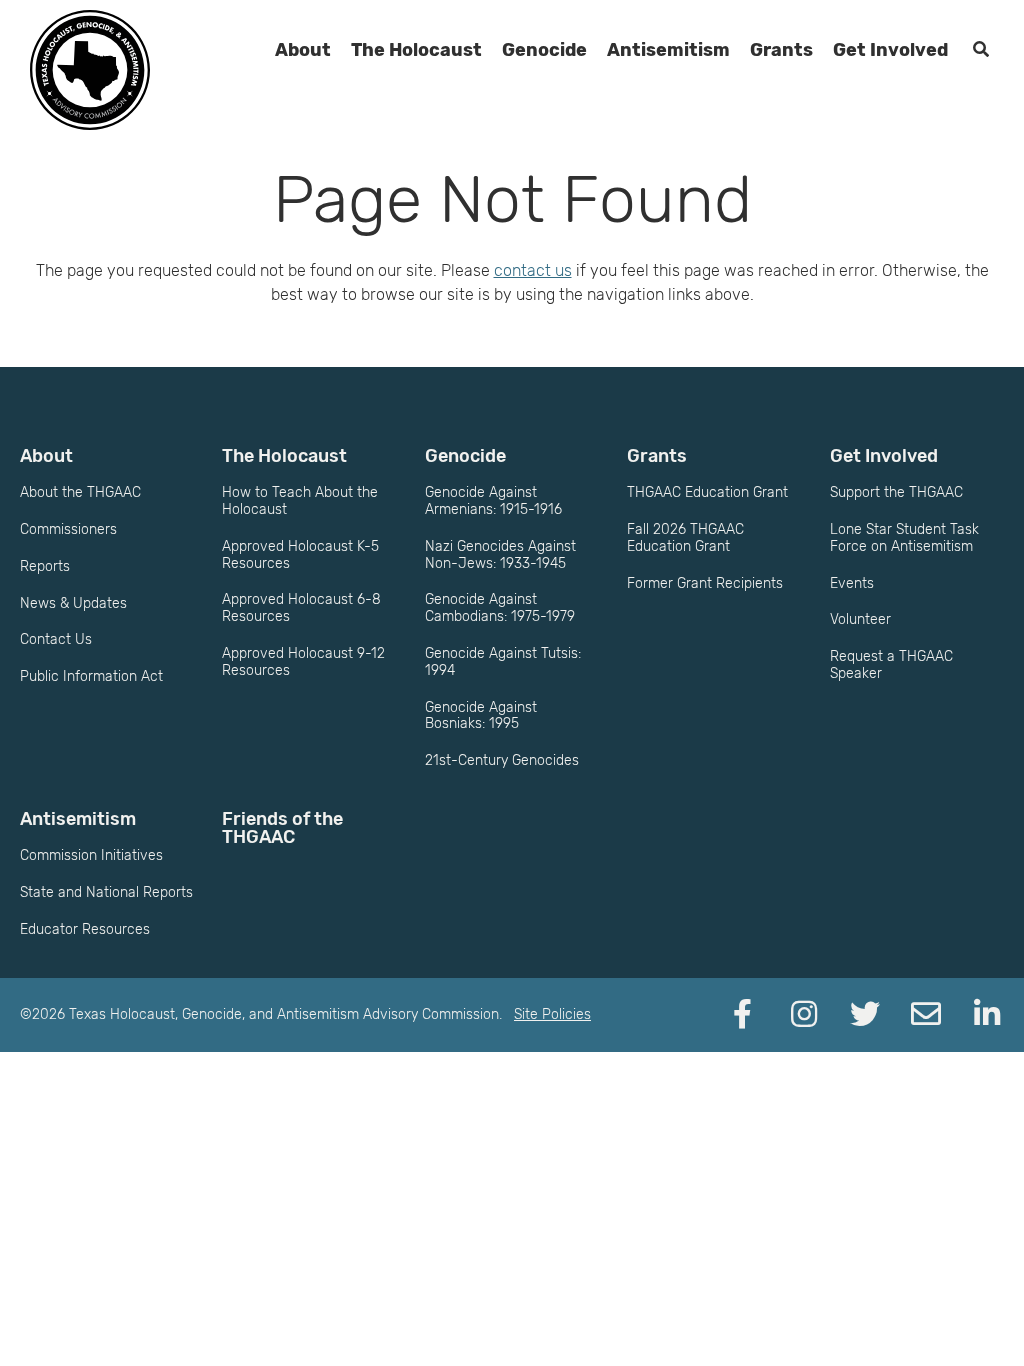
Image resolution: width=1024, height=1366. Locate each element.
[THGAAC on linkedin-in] (987, 1015)
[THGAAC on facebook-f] (743, 1015)
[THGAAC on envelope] (926, 1015)
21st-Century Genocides (502, 760)
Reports (45, 566)
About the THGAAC (80, 492)
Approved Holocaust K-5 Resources (300, 555)
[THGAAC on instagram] (804, 1015)
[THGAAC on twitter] (865, 1015)
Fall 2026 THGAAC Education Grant (685, 538)
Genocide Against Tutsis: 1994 (503, 662)
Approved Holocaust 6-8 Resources (301, 608)
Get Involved (890, 50)
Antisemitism (668, 50)
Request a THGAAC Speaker (891, 665)
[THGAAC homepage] (90, 70)
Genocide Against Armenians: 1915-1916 (493, 501)
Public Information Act (91, 676)
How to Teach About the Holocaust (300, 501)
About (303, 50)
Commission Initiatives (91, 855)
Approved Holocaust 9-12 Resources (303, 662)
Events (852, 583)
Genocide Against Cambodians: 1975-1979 (500, 608)
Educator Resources (85, 929)
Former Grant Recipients (705, 583)
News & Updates (73, 603)
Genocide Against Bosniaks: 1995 (481, 716)
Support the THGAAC (896, 492)
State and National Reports (106, 892)
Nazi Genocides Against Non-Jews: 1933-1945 (500, 555)
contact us (533, 270)
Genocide (544, 50)
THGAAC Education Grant (707, 492)
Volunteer (860, 619)
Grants (781, 50)
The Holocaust (416, 50)
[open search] (981, 50)
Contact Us (56, 639)
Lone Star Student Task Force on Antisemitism (904, 538)
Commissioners (68, 529)
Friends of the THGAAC (282, 828)
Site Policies (552, 1014)
